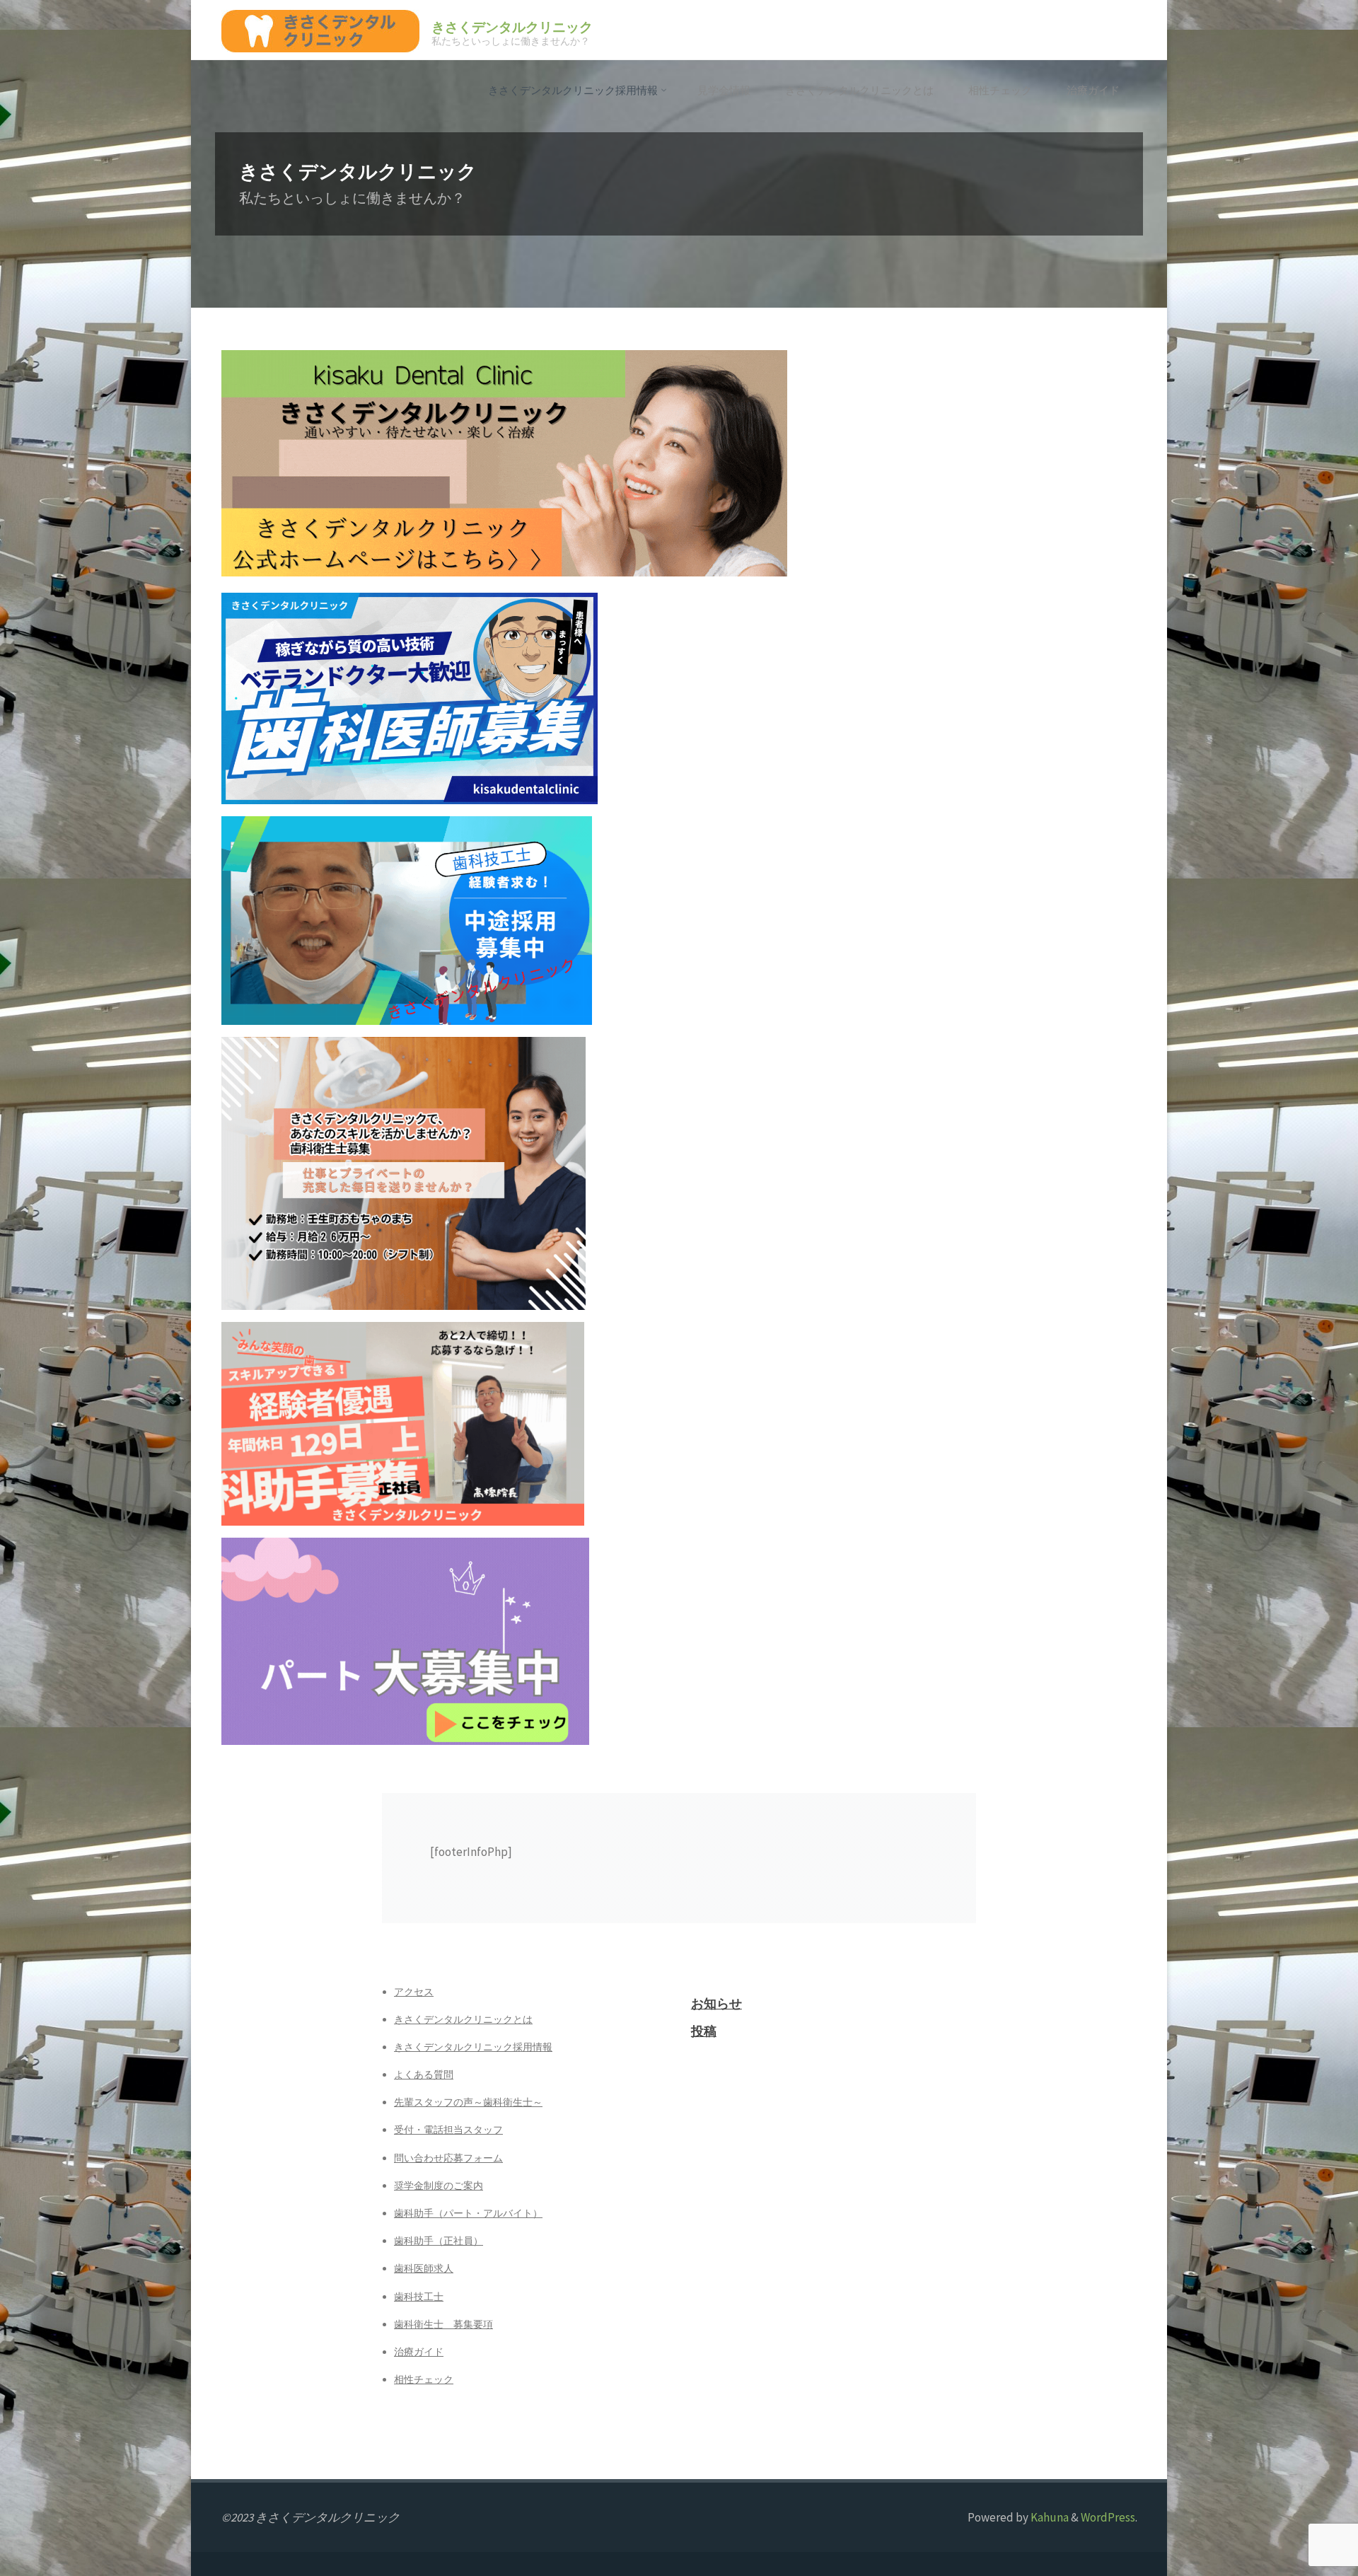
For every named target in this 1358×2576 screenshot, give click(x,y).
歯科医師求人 (424, 2268)
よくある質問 (424, 2075)
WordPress (1108, 2517)
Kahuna (1049, 2517)
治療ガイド (419, 2352)
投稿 (704, 2031)
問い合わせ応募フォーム (448, 2158)
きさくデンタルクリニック (512, 27)
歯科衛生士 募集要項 (443, 2324)
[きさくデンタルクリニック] (320, 30)
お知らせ (716, 2003)
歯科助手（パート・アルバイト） (468, 2213)
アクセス (414, 1992)
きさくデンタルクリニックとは (463, 2019)
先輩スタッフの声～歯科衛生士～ (468, 2102)
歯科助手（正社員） (439, 2241)
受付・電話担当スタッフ (448, 2130)
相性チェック (424, 2379)
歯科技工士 (419, 2297)
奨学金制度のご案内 (439, 2186)
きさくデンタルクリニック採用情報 (473, 2047)
